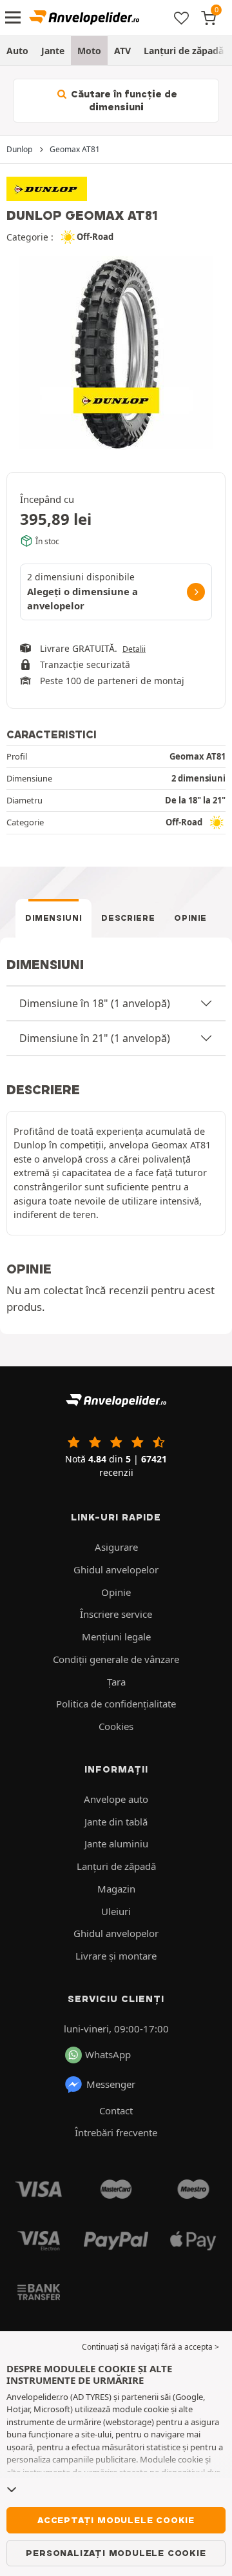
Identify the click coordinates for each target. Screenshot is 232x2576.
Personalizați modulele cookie (116, 2553)
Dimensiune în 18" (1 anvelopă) (95, 1003)
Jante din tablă (116, 1822)
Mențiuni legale (116, 1637)
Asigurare (116, 1547)
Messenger (111, 2084)
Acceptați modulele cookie (116, 2520)
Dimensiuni (54, 918)
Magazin (116, 1889)
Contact (116, 2110)
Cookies (116, 1726)
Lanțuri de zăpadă (184, 51)
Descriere (128, 918)
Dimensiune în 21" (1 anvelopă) (95, 1038)
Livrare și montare (116, 1956)
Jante (53, 51)
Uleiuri (116, 1911)
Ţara (116, 1682)
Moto (89, 51)
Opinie (190, 918)
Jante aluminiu (116, 1844)
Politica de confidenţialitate (116, 1704)
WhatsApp (108, 2054)
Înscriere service (116, 1614)
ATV (122, 51)
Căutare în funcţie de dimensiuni (123, 101)
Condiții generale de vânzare (116, 1659)
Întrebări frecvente (116, 2132)
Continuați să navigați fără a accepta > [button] (150, 2347)
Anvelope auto (116, 1799)
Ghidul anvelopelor (116, 1569)
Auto (17, 51)
